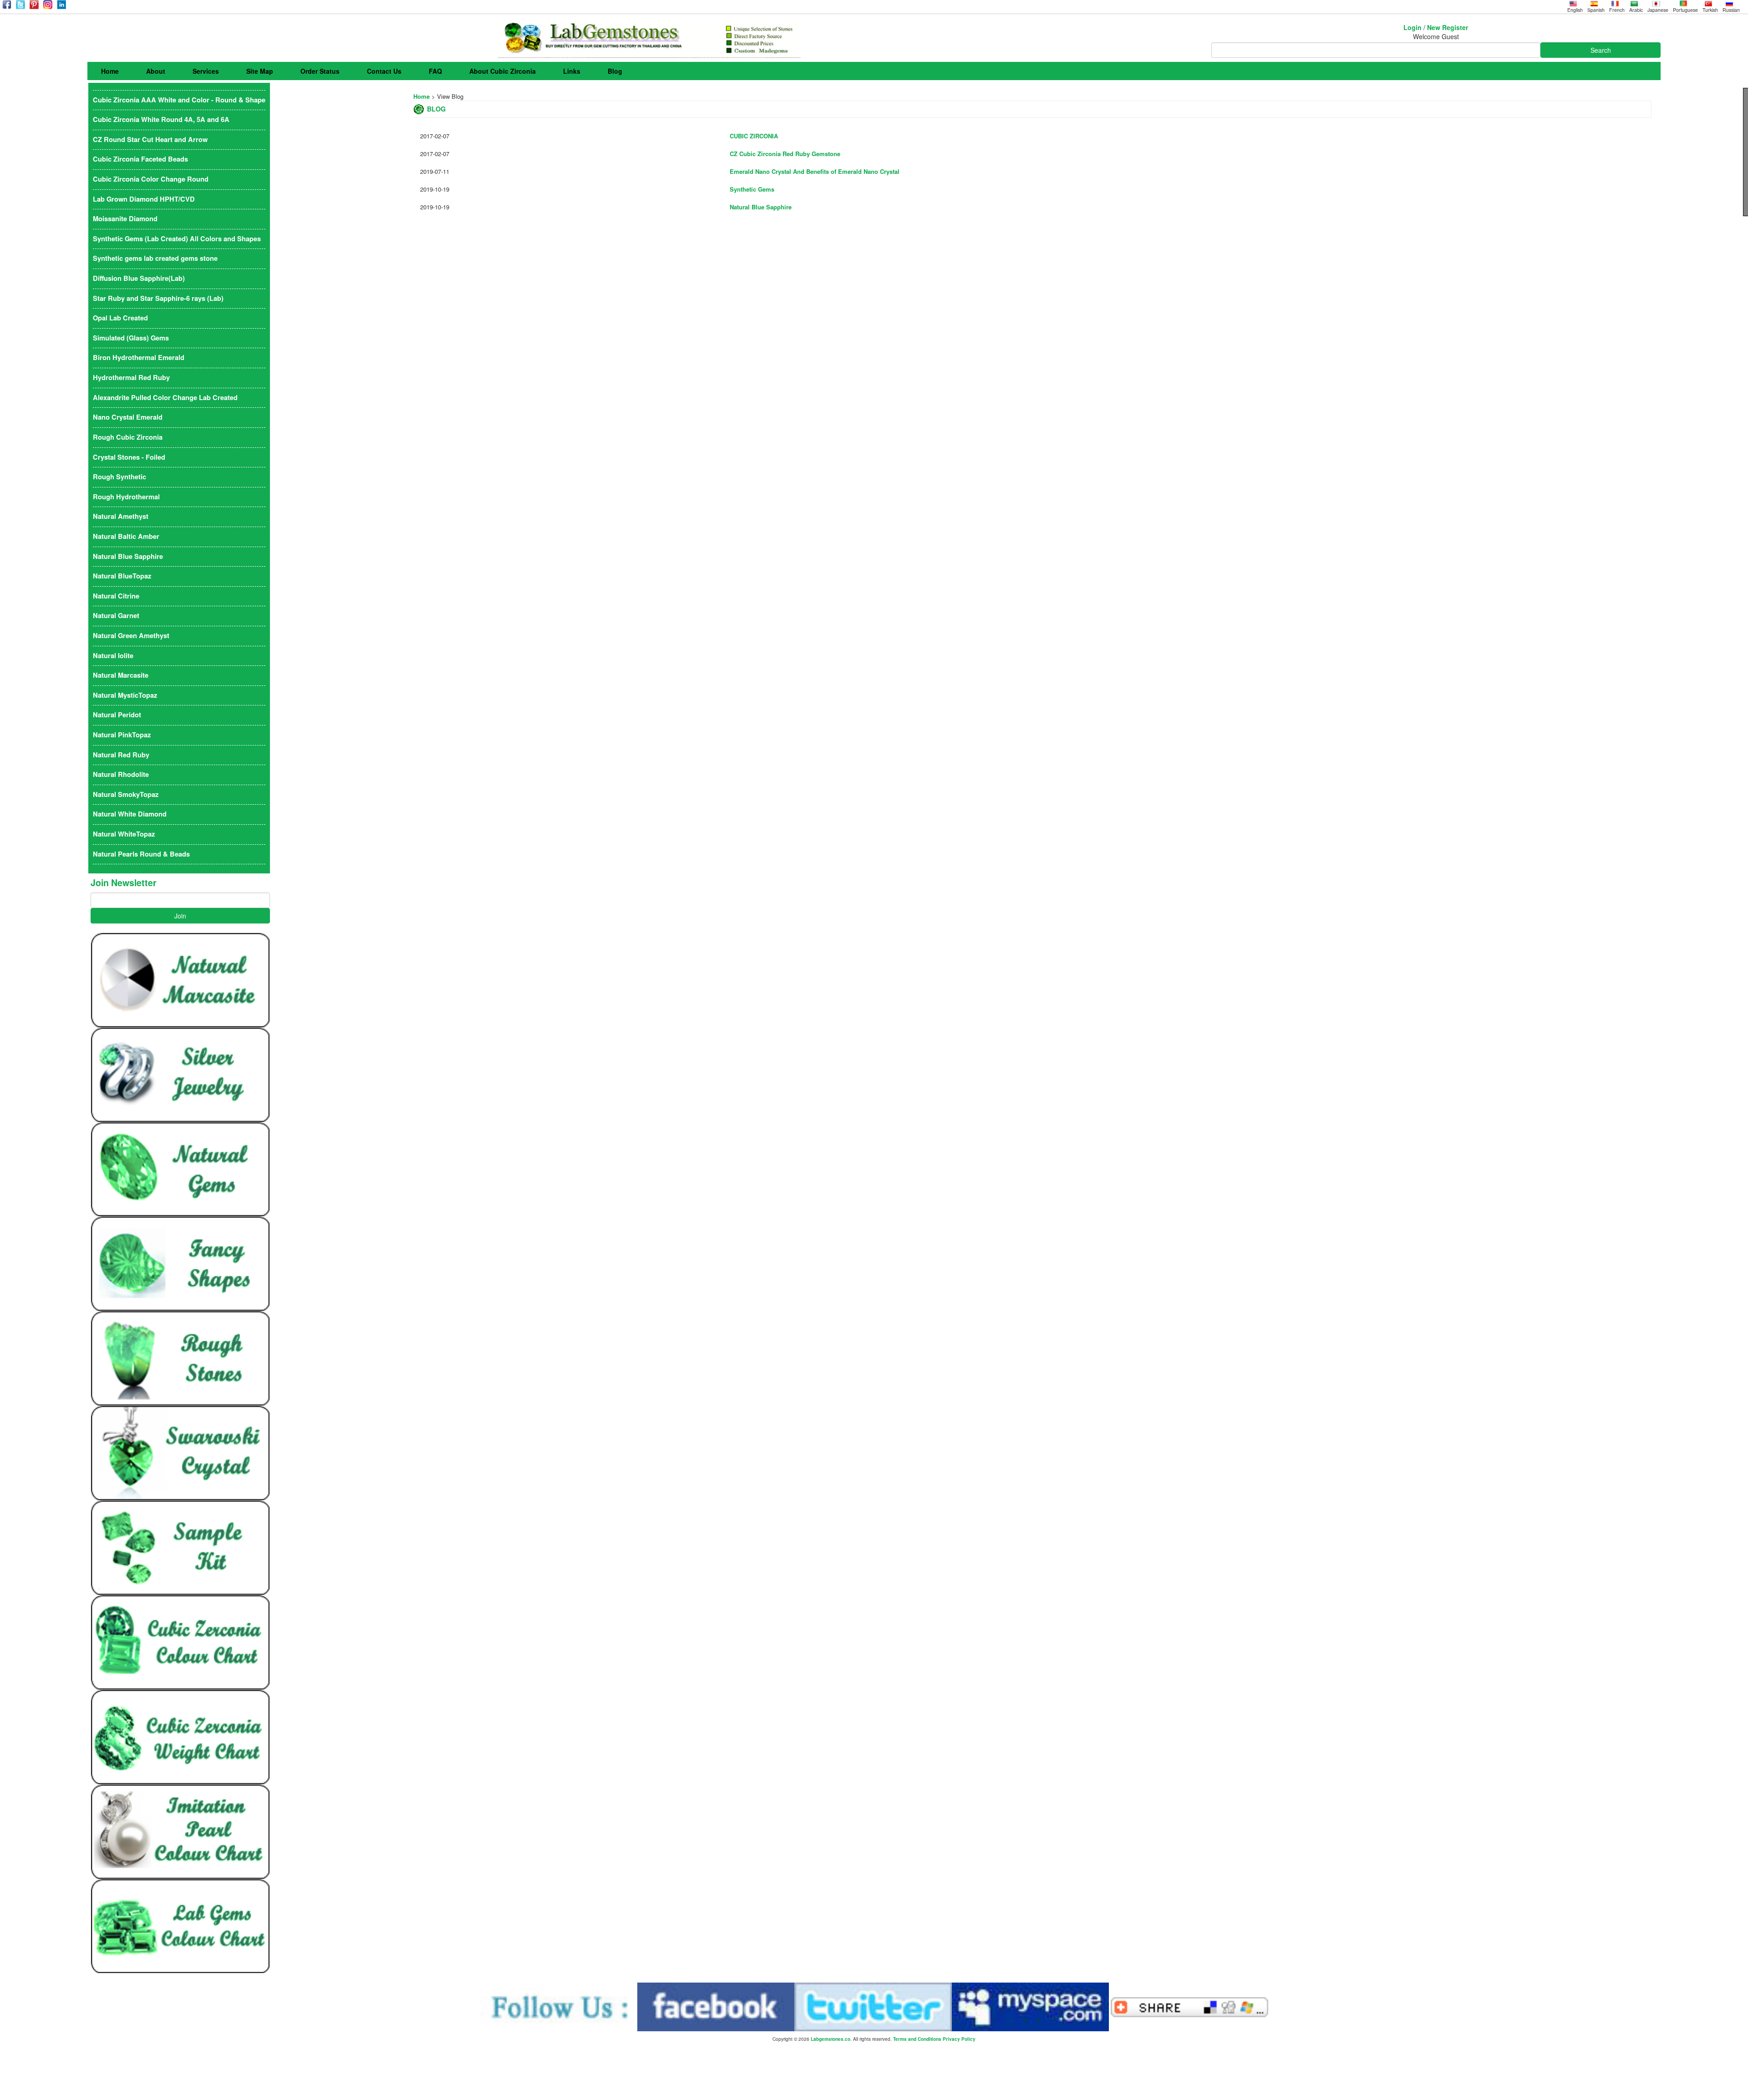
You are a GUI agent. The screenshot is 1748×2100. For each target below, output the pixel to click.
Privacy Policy (959, 2039)
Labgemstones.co (831, 2039)
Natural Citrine (116, 596)
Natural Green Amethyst (131, 636)
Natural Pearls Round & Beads (141, 854)
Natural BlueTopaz (122, 576)
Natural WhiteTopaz (124, 834)
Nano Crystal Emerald (128, 417)
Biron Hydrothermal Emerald (139, 358)
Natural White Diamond (130, 814)
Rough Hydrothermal (126, 497)
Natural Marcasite (121, 675)
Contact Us (384, 71)
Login (1413, 27)
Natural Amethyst (121, 516)
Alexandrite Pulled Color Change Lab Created (165, 398)
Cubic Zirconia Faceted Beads (140, 159)
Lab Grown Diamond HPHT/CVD (144, 199)
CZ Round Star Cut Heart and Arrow (150, 139)
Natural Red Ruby (121, 755)
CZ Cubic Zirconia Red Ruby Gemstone (785, 154)
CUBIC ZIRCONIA (754, 136)
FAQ (435, 71)
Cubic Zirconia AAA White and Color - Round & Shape (179, 100)
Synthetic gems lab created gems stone (155, 258)
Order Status (320, 71)
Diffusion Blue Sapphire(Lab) (139, 278)
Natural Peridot (117, 715)
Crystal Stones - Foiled (129, 457)
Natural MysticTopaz (125, 695)
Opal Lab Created (120, 318)
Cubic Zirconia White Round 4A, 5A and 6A (161, 119)
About (156, 71)
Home (110, 71)
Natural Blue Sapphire (761, 207)
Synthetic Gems (752, 189)
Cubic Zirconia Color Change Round (151, 179)
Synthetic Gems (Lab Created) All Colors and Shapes (177, 239)
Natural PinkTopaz (122, 735)
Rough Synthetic (119, 477)
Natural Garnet (116, 616)
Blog (615, 71)
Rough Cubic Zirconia (128, 437)
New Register (1448, 27)
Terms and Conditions (917, 2039)
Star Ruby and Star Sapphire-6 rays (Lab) (158, 298)
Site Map (260, 71)
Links (572, 71)
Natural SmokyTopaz (126, 794)
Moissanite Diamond (125, 219)
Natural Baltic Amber (126, 536)
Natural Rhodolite (121, 774)
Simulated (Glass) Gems (131, 338)
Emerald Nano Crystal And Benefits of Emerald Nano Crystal (815, 171)
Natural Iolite (113, 656)
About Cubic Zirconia (503, 71)
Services (206, 71)
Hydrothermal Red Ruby (131, 378)
